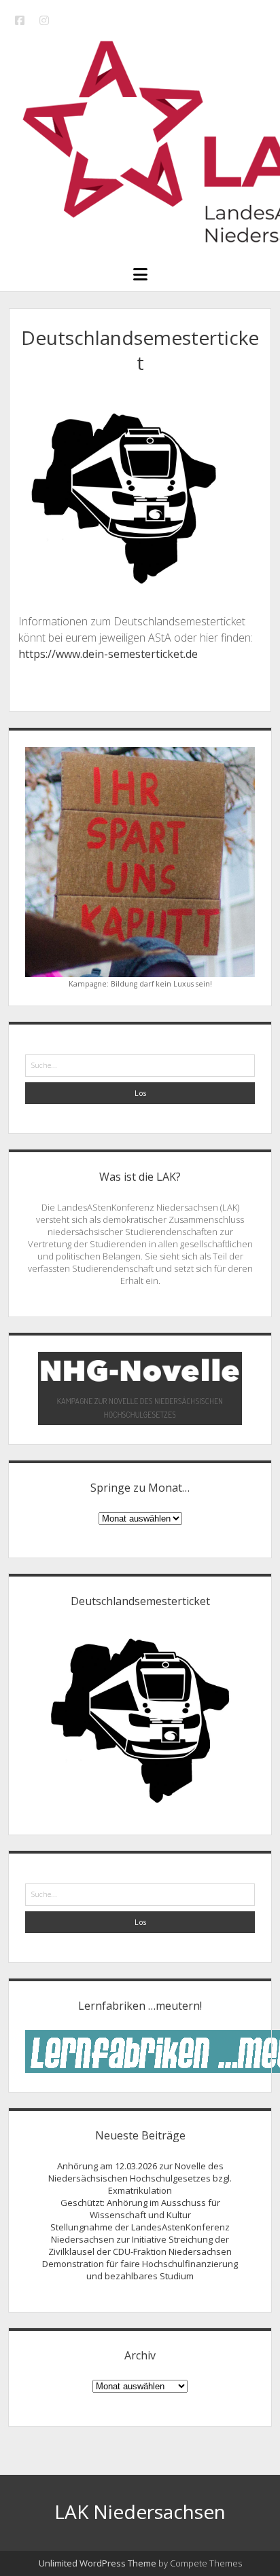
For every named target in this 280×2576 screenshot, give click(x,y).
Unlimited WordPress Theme (98, 2563)
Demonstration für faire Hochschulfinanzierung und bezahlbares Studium (140, 2270)
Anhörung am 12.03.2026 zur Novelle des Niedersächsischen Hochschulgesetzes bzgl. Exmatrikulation (140, 2178)
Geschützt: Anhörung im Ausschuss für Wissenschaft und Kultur (140, 2209)
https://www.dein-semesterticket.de (108, 654)
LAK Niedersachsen (140, 2511)
